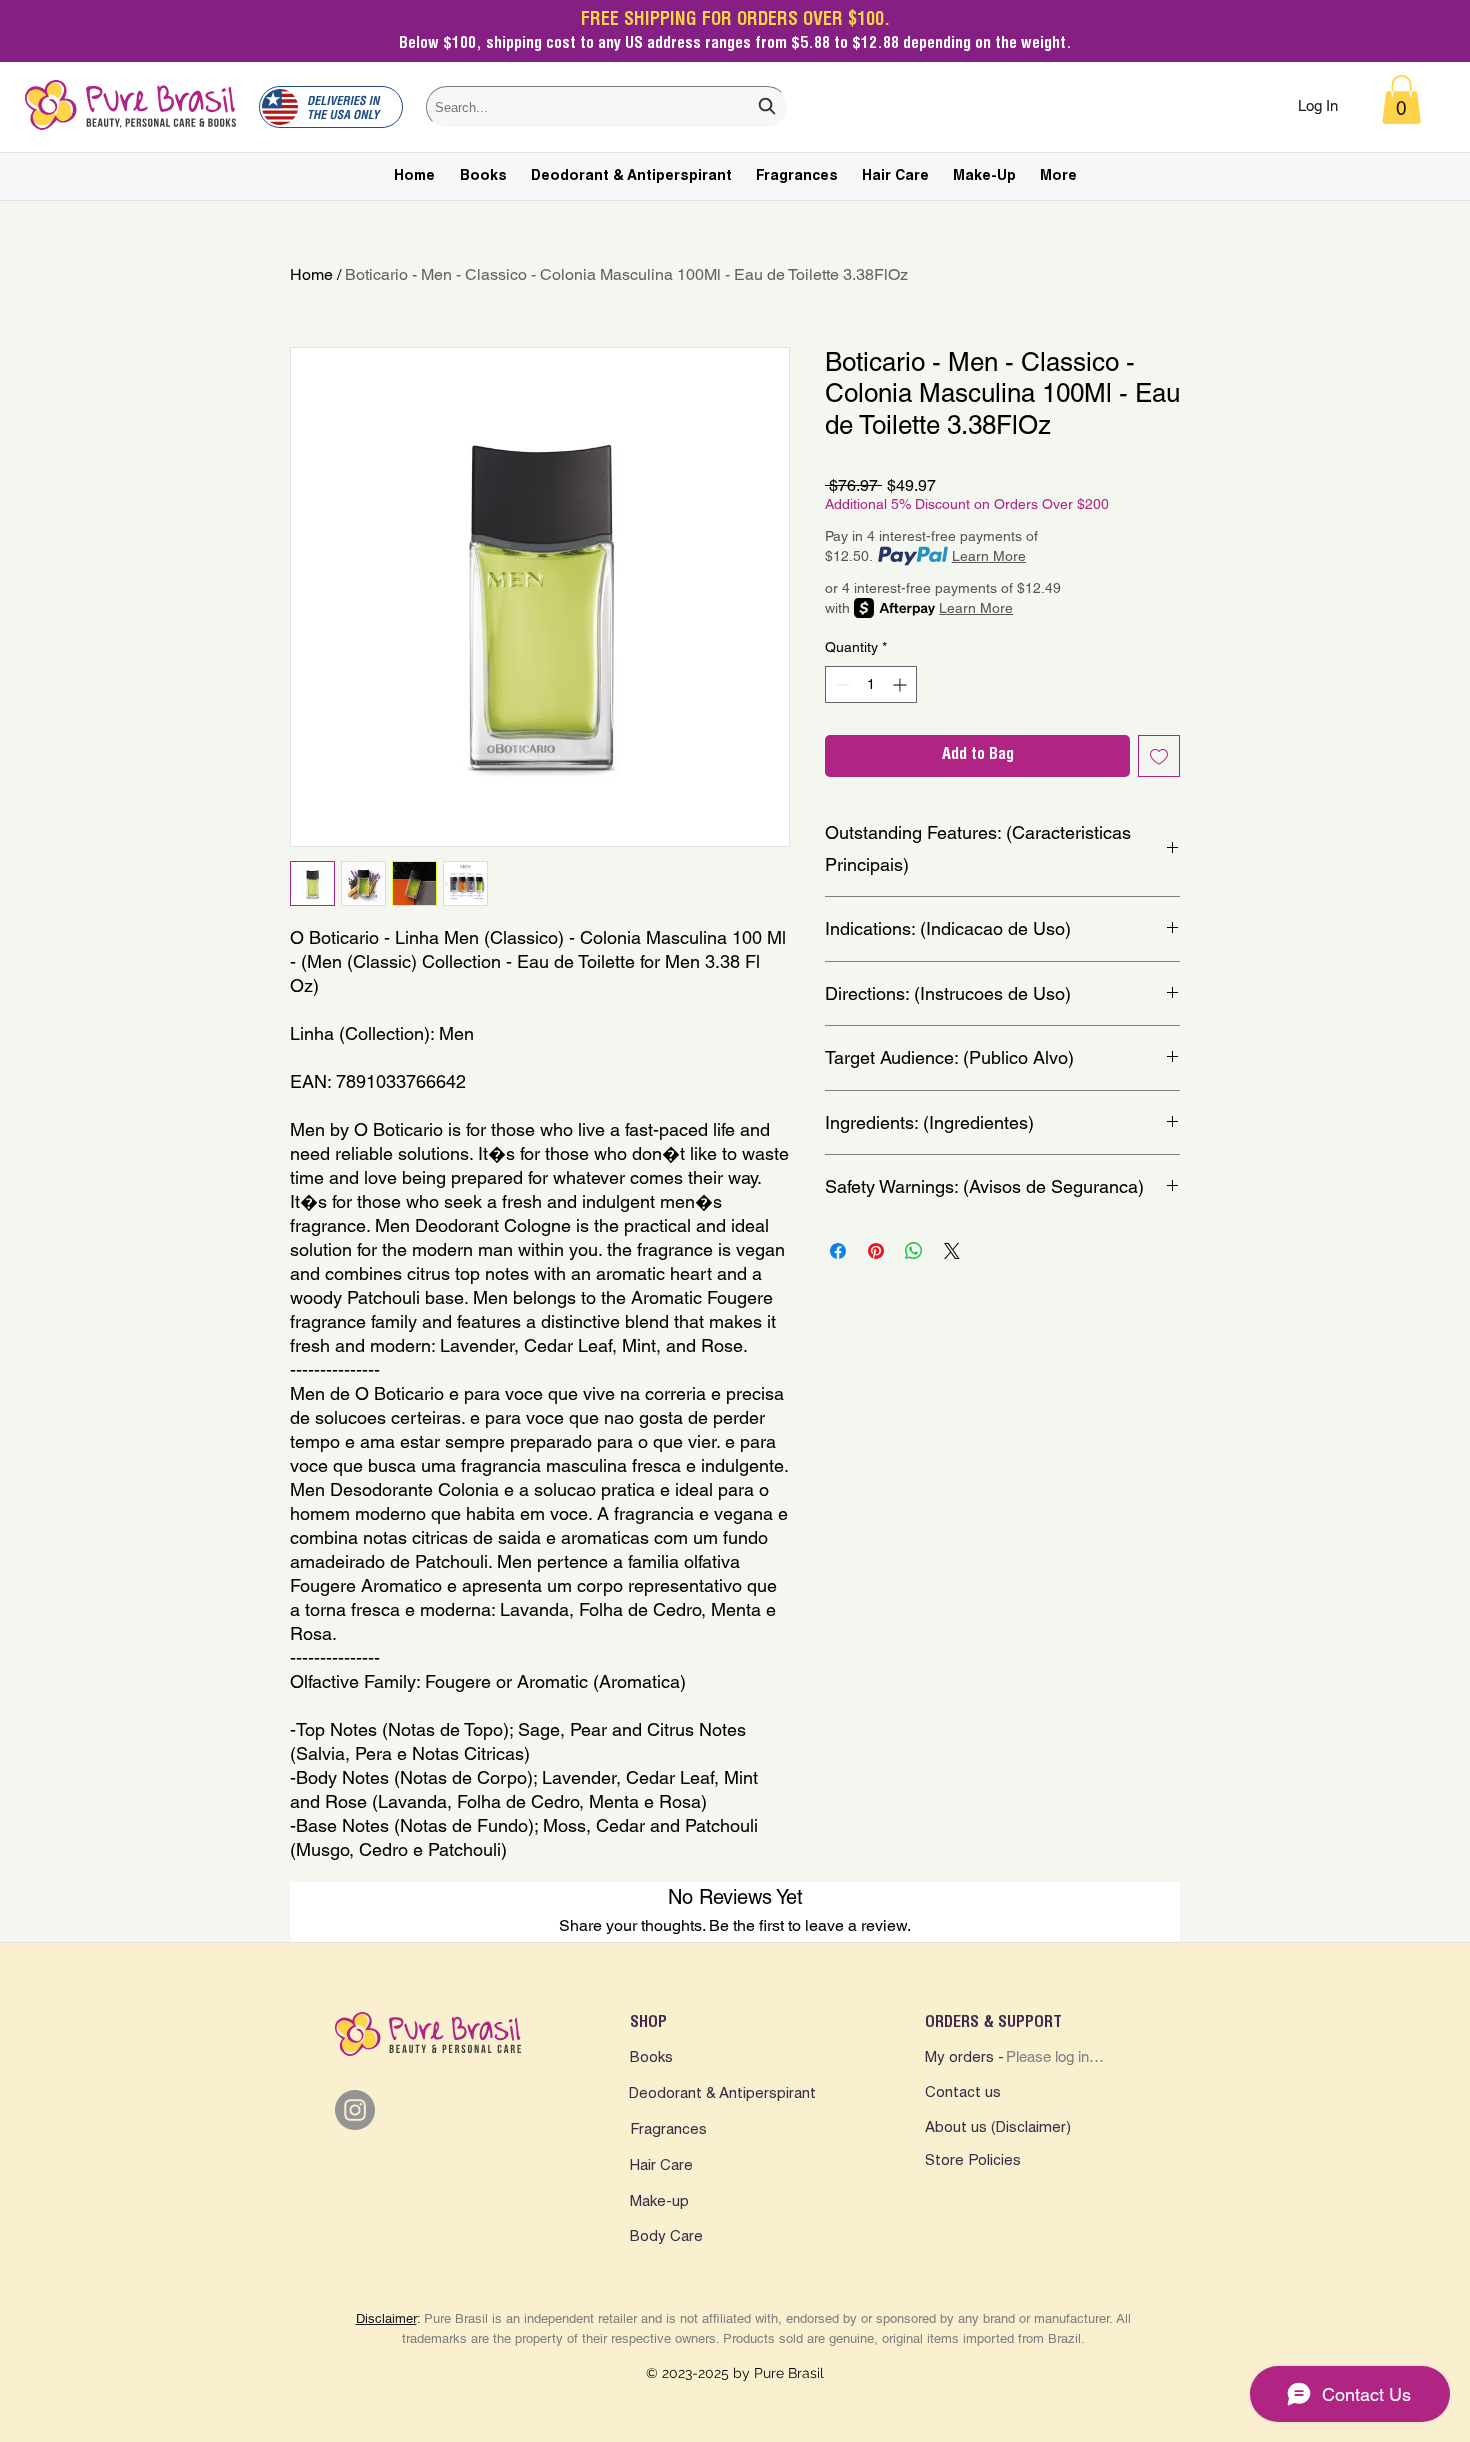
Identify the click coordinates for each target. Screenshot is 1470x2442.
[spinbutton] (871, 684)
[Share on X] (952, 1251)
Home (311, 274)
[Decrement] (840, 684)
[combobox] (607, 107)
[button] (1401, 99)
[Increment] (901, 684)
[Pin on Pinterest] (876, 1251)
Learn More (989, 556)
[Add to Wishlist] (1159, 756)
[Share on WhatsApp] (914, 1251)
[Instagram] (355, 2110)
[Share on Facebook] (838, 1251)
